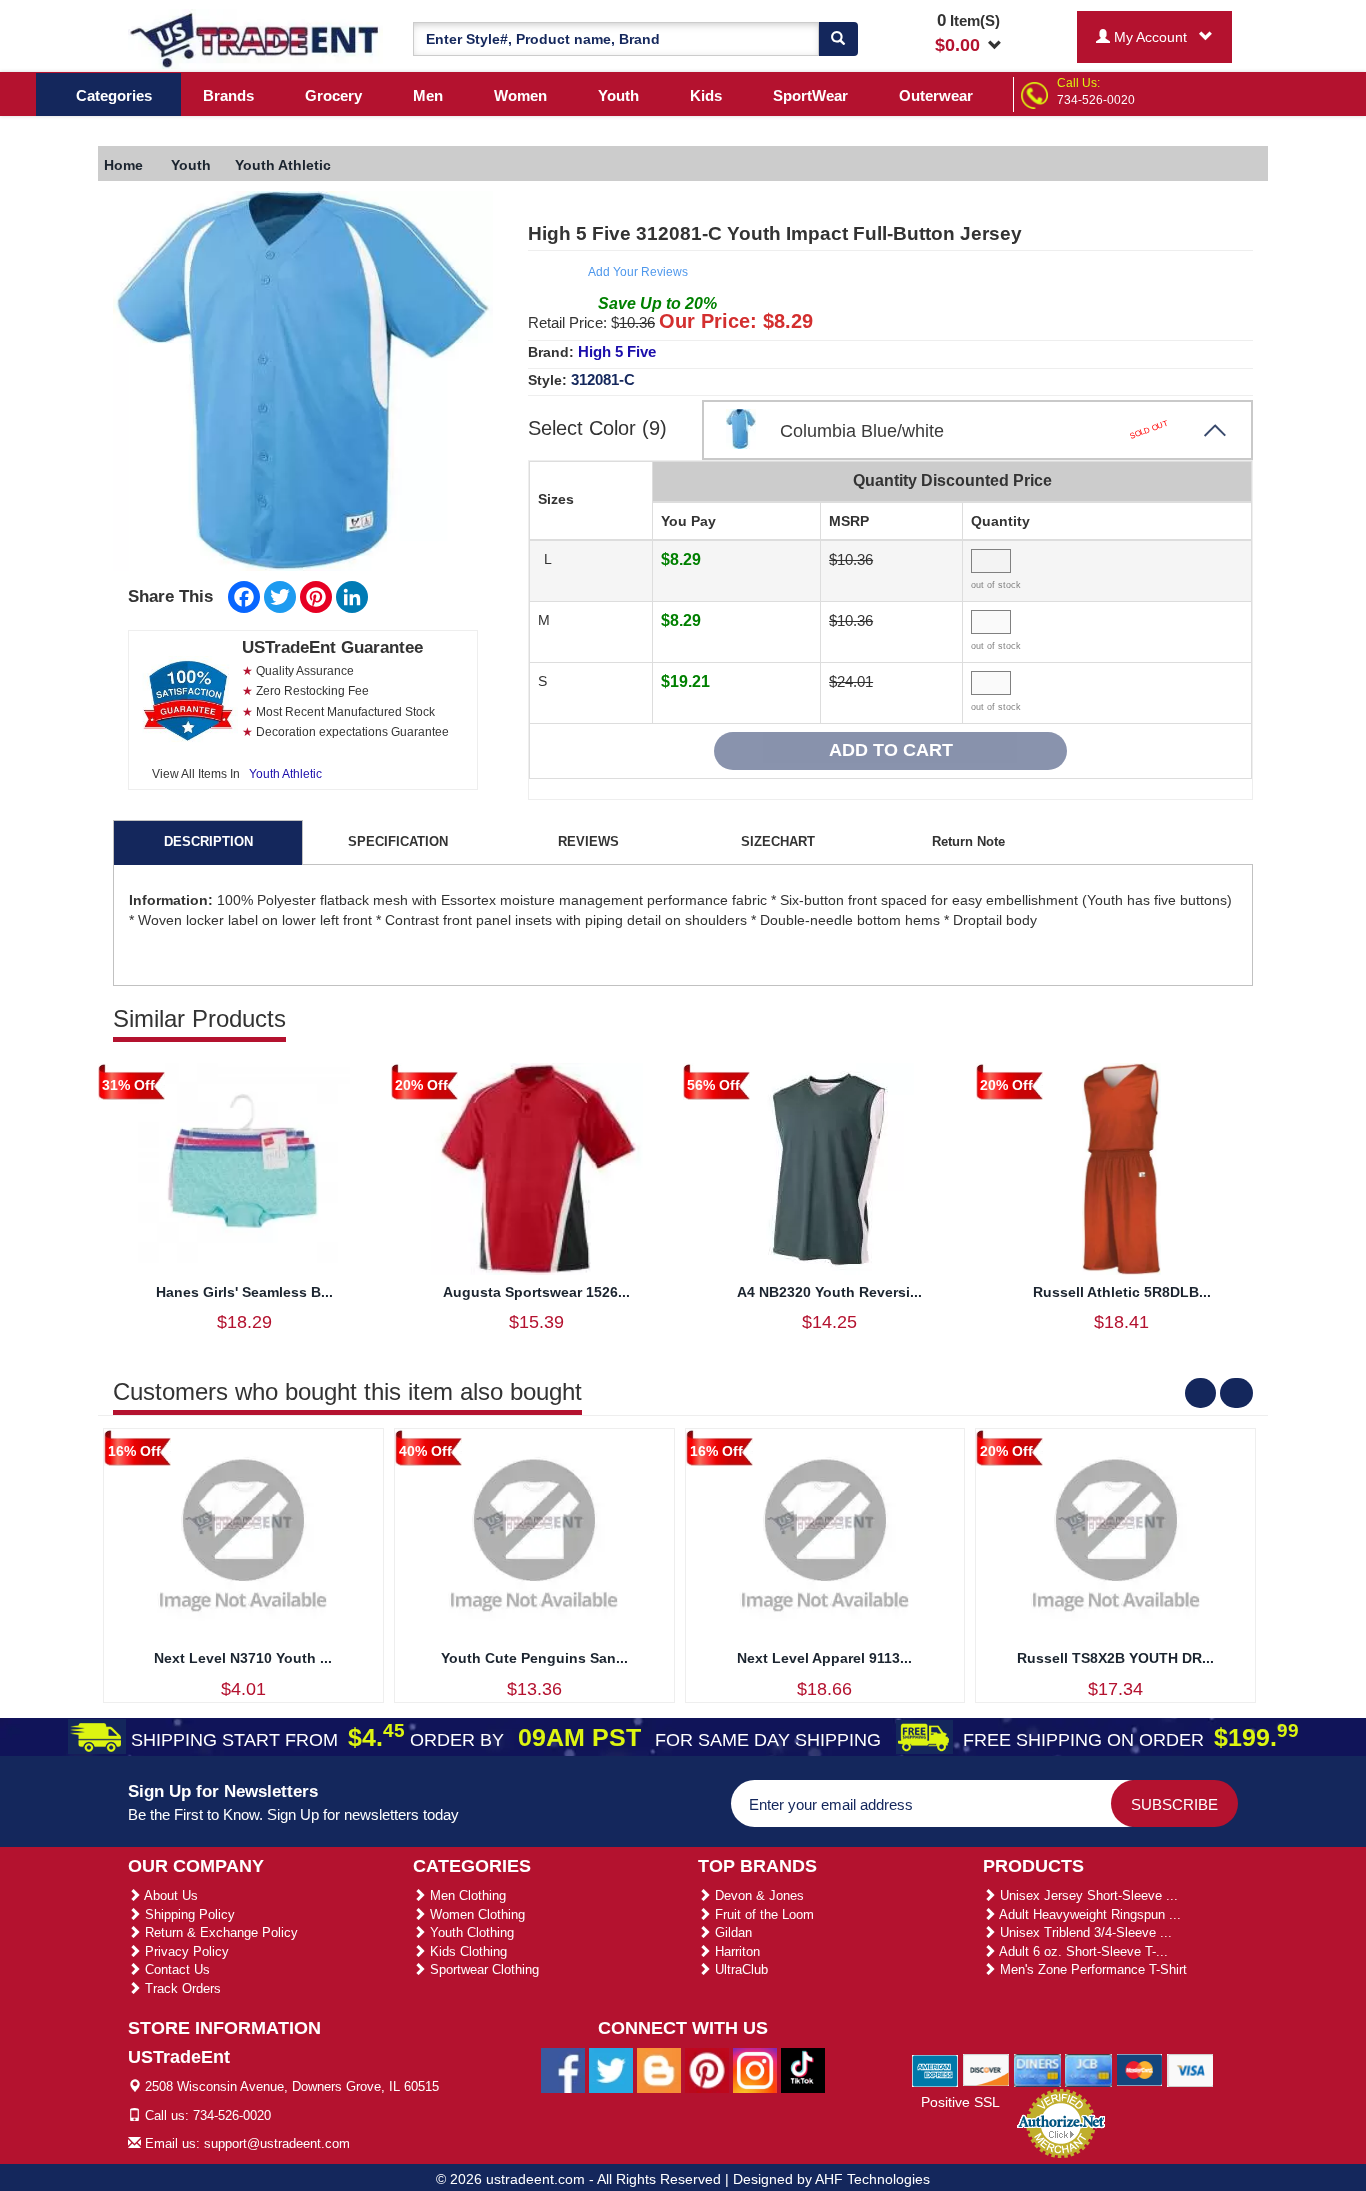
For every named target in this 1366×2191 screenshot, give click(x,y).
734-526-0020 (1096, 100)
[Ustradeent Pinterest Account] (707, 2070)
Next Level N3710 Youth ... (243, 1658)
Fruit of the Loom (762, 1914)
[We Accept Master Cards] (1139, 2069)
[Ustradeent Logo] (255, 39)
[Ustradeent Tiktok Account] (803, 2070)
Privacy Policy (185, 1951)
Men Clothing (466, 1895)
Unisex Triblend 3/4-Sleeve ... (1084, 1932)
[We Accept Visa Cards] (1190, 2069)
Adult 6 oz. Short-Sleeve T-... (1082, 1951)
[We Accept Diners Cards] (1037, 2069)
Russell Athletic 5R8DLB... (1122, 1292)
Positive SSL (960, 2102)
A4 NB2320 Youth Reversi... (829, 1292)
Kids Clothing (466, 1951)
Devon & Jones (757, 1895)
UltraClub (739, 1969)
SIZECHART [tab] (778, 841)
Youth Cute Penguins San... (534, 1658)
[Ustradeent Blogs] (659, 2070)
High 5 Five (617, 351)
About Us (169, 1895)
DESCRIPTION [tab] (208, 841)
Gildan (731, 1932)
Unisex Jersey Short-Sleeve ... (1087, 1895)
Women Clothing (475, 1914)
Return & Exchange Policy (219, 1932)
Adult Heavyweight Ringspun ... (1088, 1914)
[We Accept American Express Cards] (935, 2069)
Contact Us (175, 1969)
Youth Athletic (285, 774)
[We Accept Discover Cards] (986, 2069)
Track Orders (181, 1988)
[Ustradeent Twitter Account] (611, 2070)
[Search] (838, 39)
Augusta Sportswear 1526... (536, 1292)
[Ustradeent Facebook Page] (563, 2070)
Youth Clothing (470, 1932)
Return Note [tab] (968, 841)
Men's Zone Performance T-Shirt (1091, 1969)
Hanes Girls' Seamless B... (244, 1292)
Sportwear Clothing (482, 1969)
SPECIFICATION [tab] (398, 841)
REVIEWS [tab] (588, 841)
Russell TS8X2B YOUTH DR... (1115, 1658)
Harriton (735, 1951)
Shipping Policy (188, 1914)
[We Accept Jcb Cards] (1088, 2069)
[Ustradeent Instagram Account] (755, 2070)
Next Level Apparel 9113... (824, 1658)
